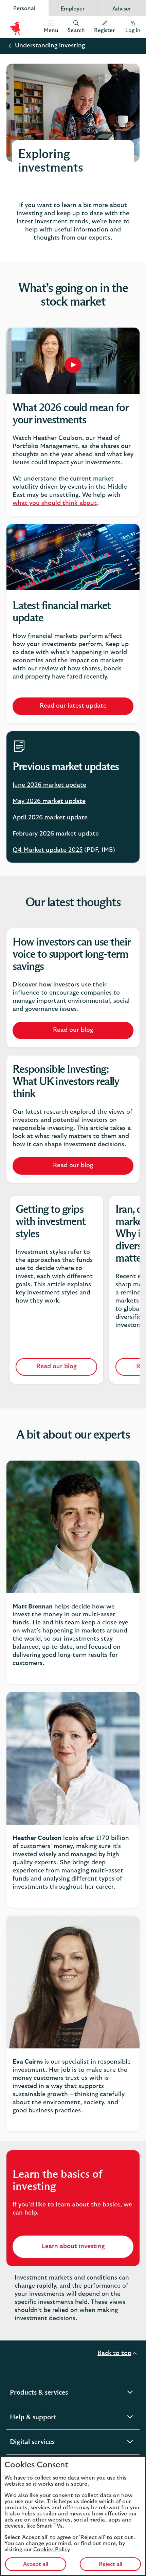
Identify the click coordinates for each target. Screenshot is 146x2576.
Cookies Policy (52, 2550)
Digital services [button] (49, 2443)
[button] (104, 27)
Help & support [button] (50, 2418)
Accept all (36, 2564)
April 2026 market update (50, 818)
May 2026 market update (49, 801)
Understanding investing (50, 46)
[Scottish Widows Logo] (15, 27)
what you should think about (55, 503)
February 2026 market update (56, 834)
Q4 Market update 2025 (48, 850)
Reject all (111, 2564)
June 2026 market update (49, 785)
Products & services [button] (56, 2393)
